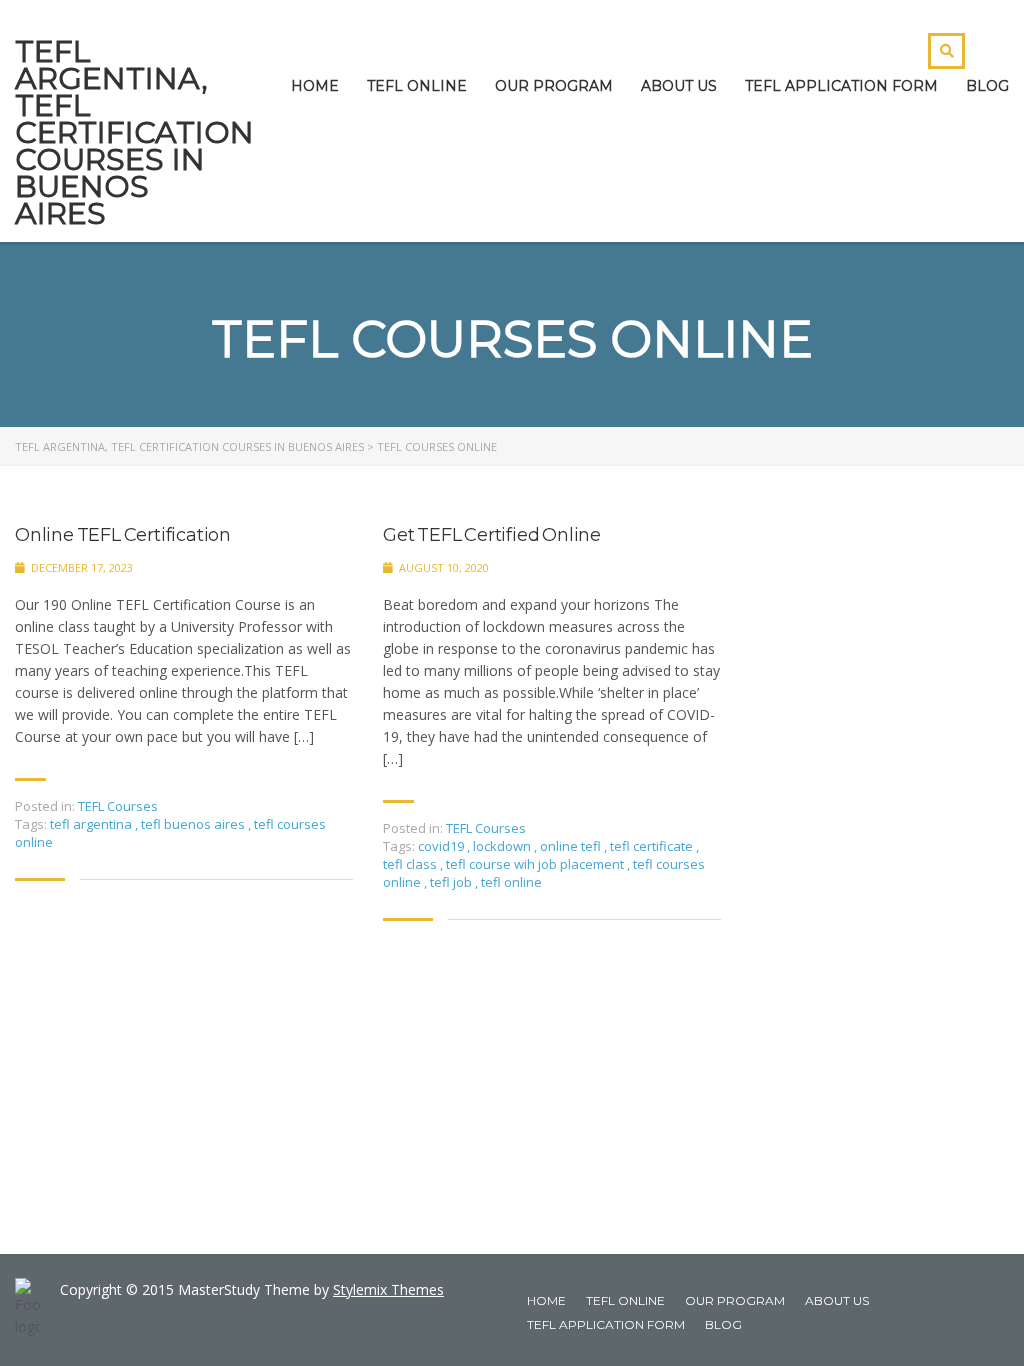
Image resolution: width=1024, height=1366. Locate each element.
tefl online (511, 882)
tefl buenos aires (194, 824)
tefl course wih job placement (536, 864)
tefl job (452, 882)
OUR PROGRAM (554, 86)
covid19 (442, 846)
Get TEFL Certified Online (492, 535)
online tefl (572, 846)
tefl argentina (92, 824)
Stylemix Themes (388, 1289)
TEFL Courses (118, 806)
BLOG (987, 86)
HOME (315, 86)
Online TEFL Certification (123, 535)
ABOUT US (679, 86)
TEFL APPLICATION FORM (841, 86)
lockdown (503, 846)
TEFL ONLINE (417, 86)
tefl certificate (653, 846)
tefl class (411, 864)
